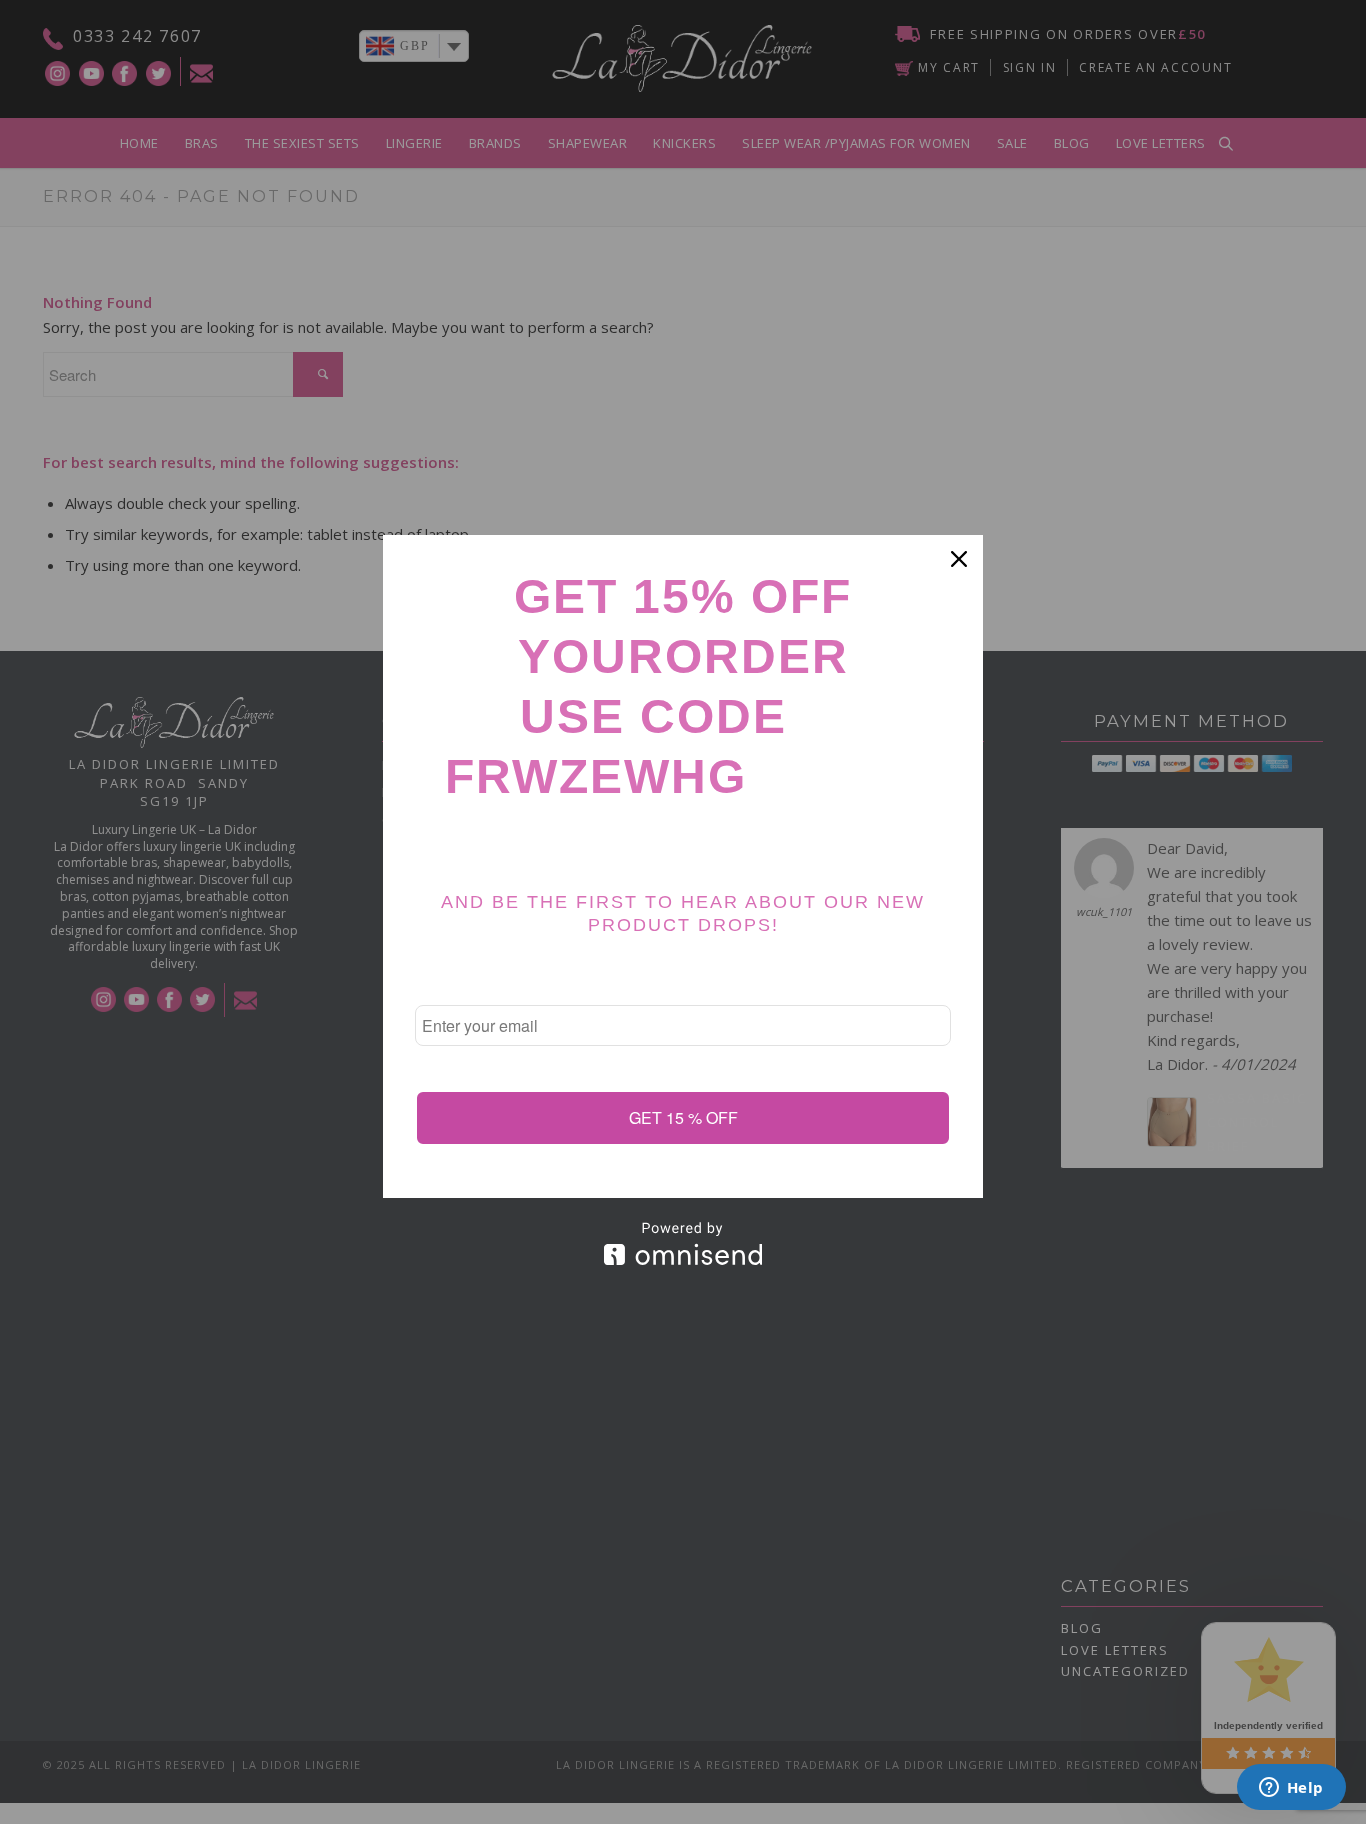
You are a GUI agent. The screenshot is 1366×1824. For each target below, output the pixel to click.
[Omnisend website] (683, 1243)
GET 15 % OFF (683, 1117)
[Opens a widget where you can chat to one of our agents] (1291, 1789)
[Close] (959, 559)
